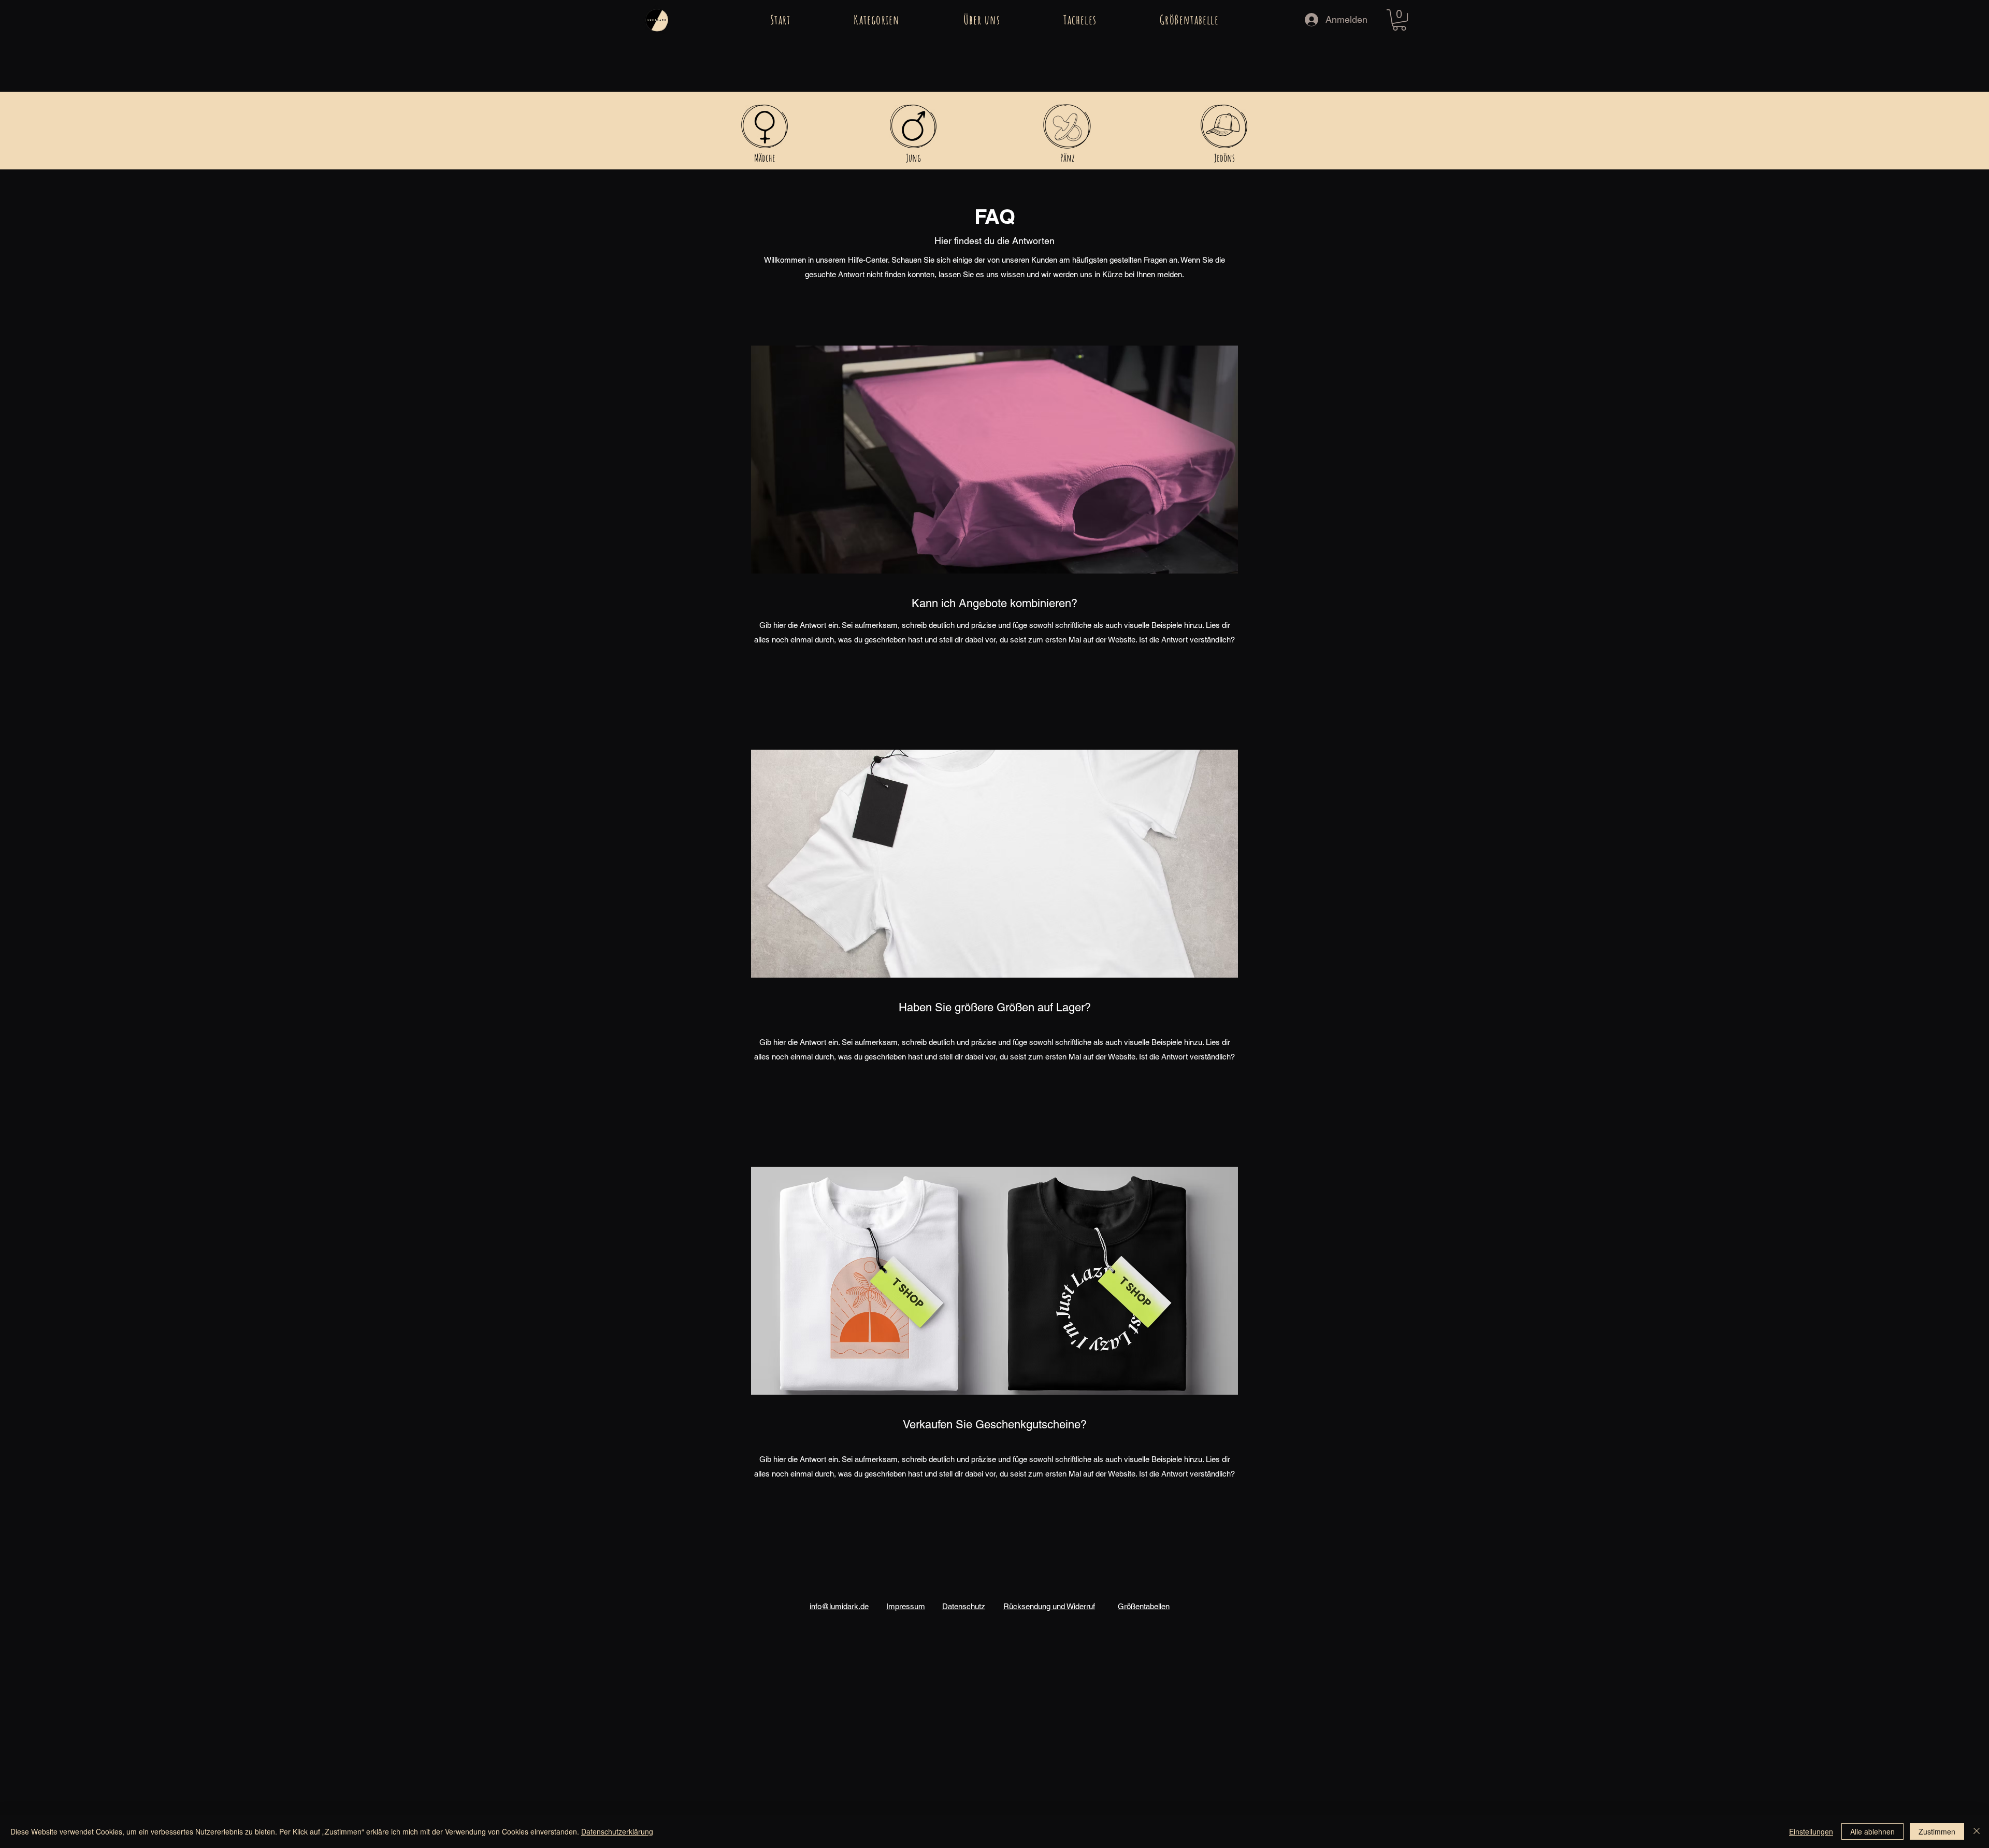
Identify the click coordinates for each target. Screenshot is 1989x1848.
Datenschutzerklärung (617, 1831)
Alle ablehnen (1872, 1831)
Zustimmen (1937, 1831)
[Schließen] (1977, 1831)
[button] (877, 20)
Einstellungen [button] (1811, 1831)
